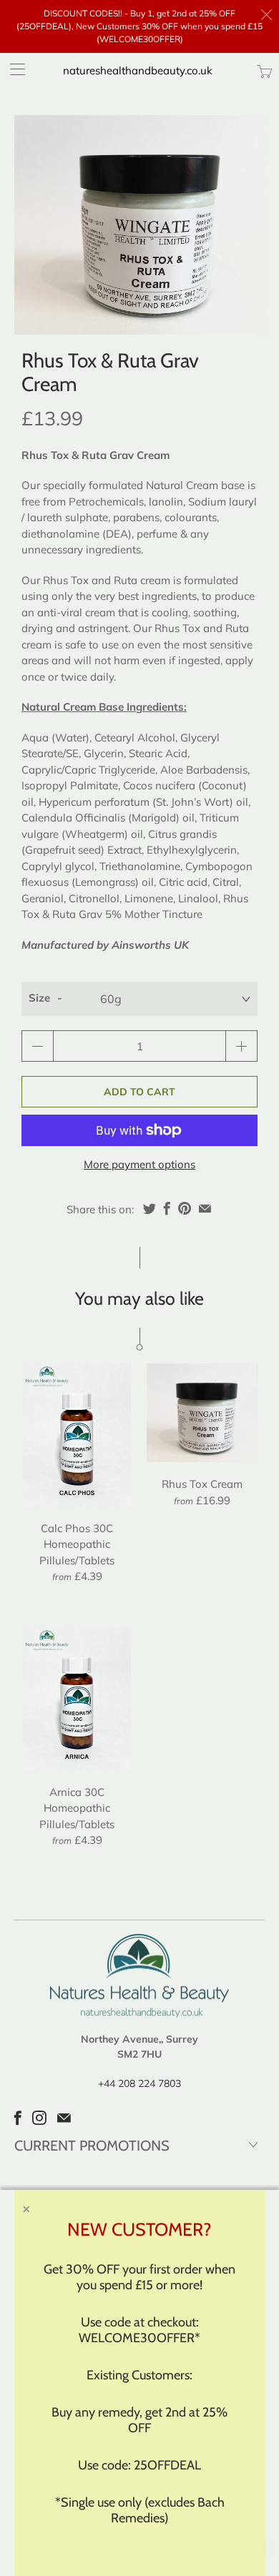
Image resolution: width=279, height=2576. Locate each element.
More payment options (139, 1164)
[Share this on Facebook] (167, 1208)
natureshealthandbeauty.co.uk (138, 70)
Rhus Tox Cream (202, 1413)
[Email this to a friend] (205, 1208)
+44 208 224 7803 (139, 2083)
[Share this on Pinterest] (185, 1208)
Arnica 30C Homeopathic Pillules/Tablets (77, 1699)
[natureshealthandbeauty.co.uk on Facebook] (18, 2118)
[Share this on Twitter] (150, 1208)
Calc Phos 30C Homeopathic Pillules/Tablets (77, 1435)
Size (39, 998)
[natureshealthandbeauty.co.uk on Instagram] (39, 2118)
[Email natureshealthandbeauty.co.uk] (64, 2118)
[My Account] (13, 69)
